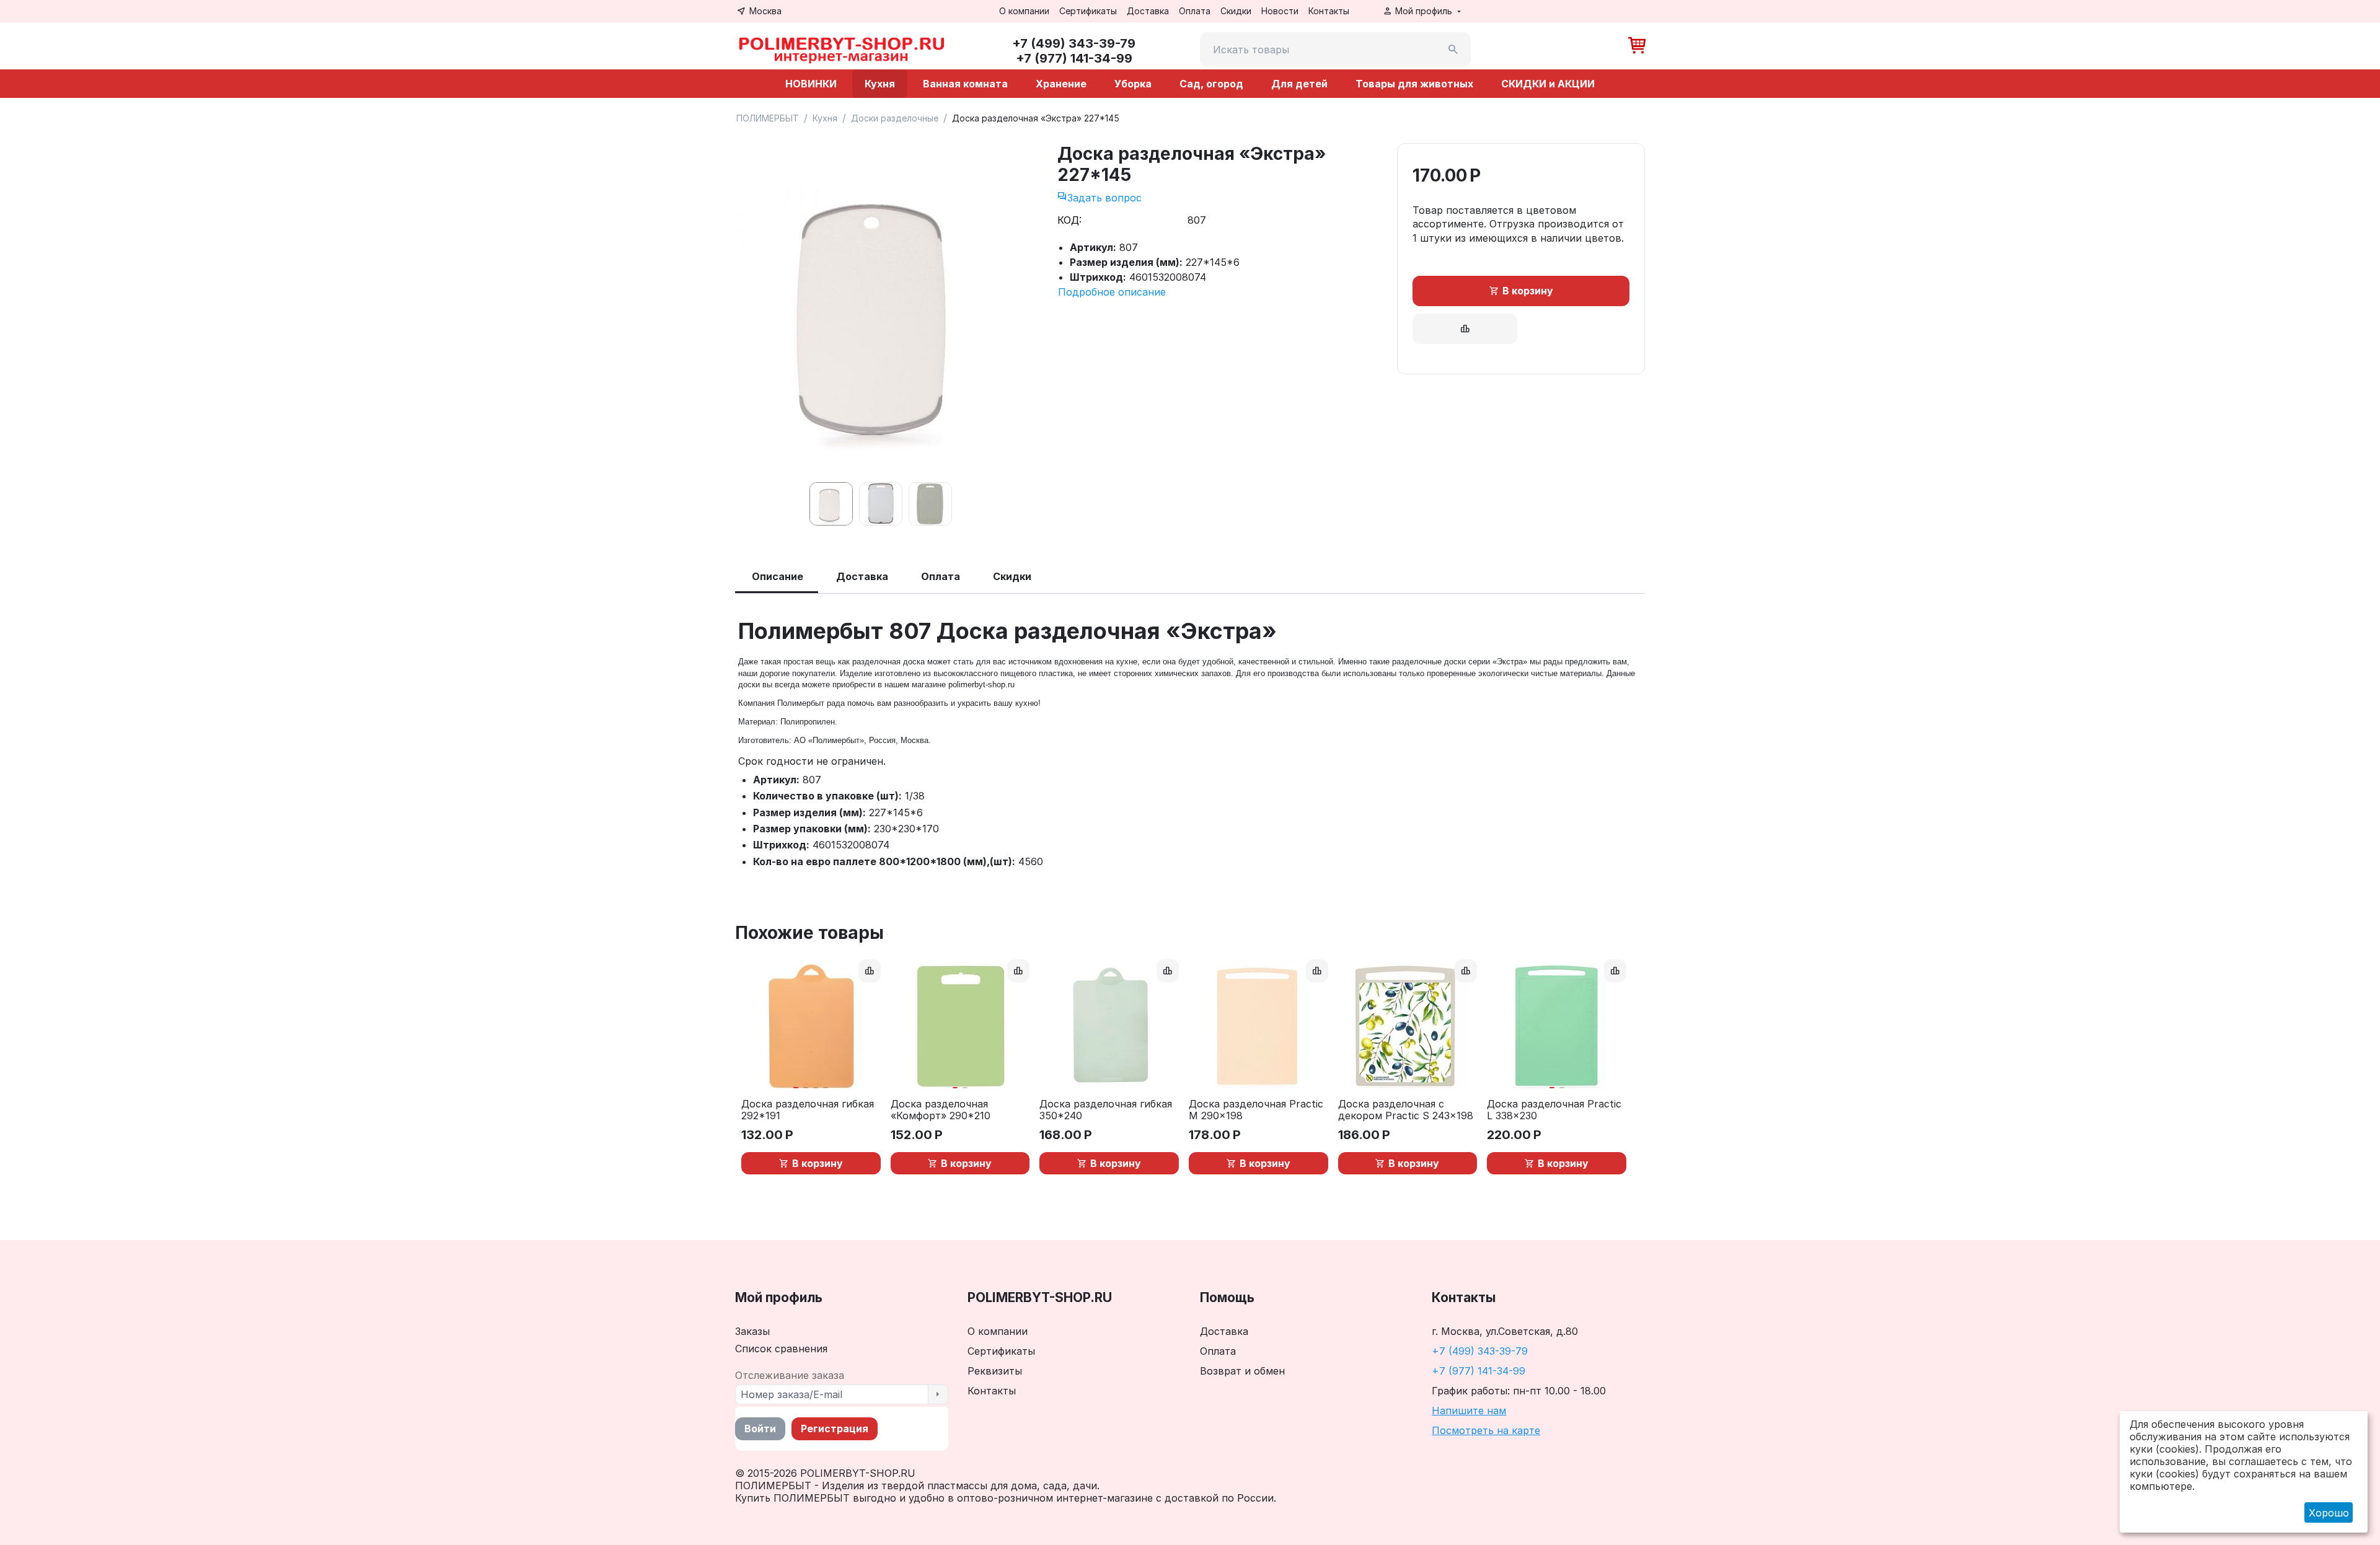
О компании (1024, 11)
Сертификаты (1088, 11)
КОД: (1069, 220)
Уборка (1133, 84)
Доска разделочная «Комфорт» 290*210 (941, 1110)
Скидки (1236, 11)
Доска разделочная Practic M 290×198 (1256, 1110)
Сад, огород (1211, 84)
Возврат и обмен (1242, 1371)
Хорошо (2329, 1513)
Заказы (752, 1331)
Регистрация (835, 1428)
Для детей (1299, 84)
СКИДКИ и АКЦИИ (1548, 84)
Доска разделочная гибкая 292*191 (808, 1110)
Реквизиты (995, 1371)
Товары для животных (1414, 84)
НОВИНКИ (811, 84)
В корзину (1528, 291)
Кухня (880, 84)
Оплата (1195, 11)
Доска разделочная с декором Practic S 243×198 (1406, 1110)
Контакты (1329, 11)
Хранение (1061, 84)
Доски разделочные (895, 118)
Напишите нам (1469, 1411)
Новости (1280, 11)
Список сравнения (781, 1349)
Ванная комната (965, 84)
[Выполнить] (938, 1394)
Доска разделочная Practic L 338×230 (1554, 1110)
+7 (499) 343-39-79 (1480, 1351)
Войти (760, 1428)
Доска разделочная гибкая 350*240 (1106, 1110)
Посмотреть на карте (1486, 1430)
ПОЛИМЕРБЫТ (768, 118)
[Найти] (1453, 50)
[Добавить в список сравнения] (1465, 329)
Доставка (1148, 11)
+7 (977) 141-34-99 (1479, 1371)
